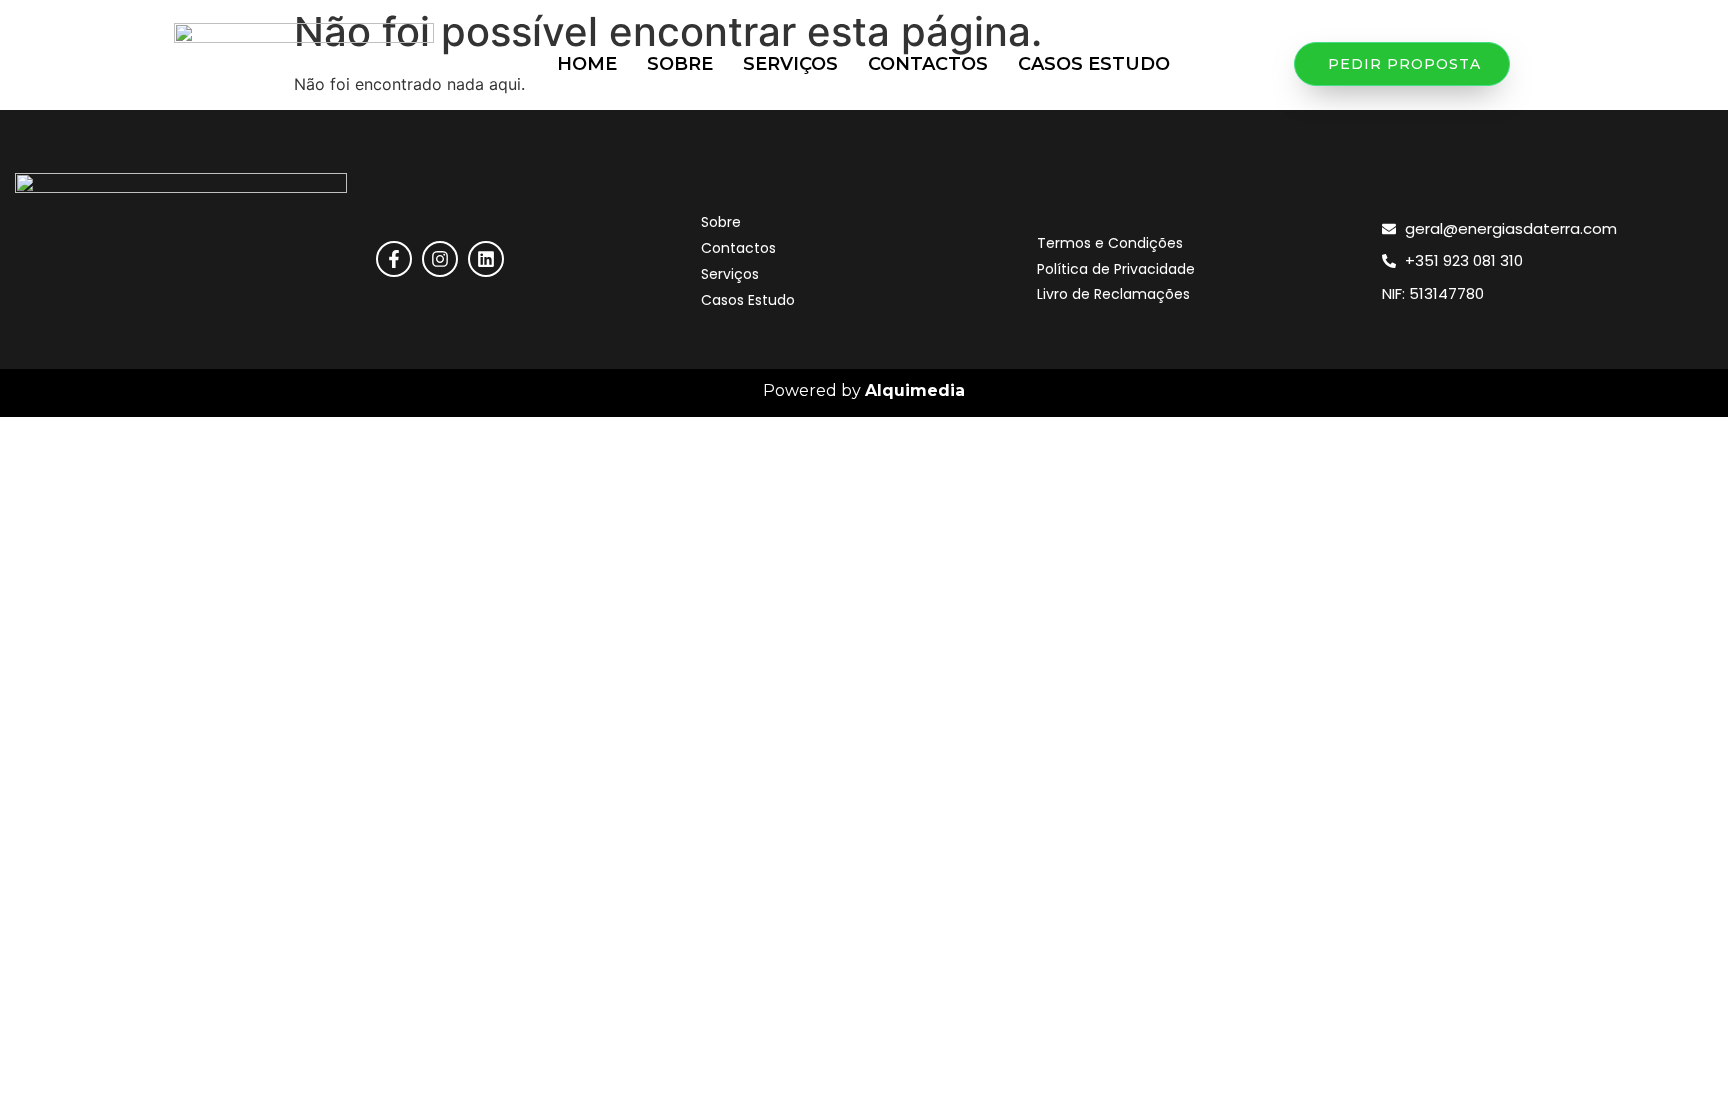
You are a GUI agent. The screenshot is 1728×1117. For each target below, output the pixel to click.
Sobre (680, 64)
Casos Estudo (1094, 64)
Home (587, 64)
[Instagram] (440, 259)
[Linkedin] (486, 259)
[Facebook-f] (394, 259)
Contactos (928, 64)
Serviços (790, 64)
